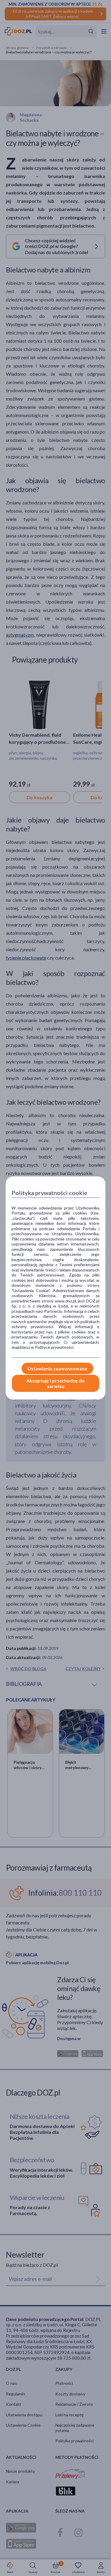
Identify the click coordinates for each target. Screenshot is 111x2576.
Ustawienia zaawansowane (57, 1368)
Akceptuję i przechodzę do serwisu (55, 1383)
